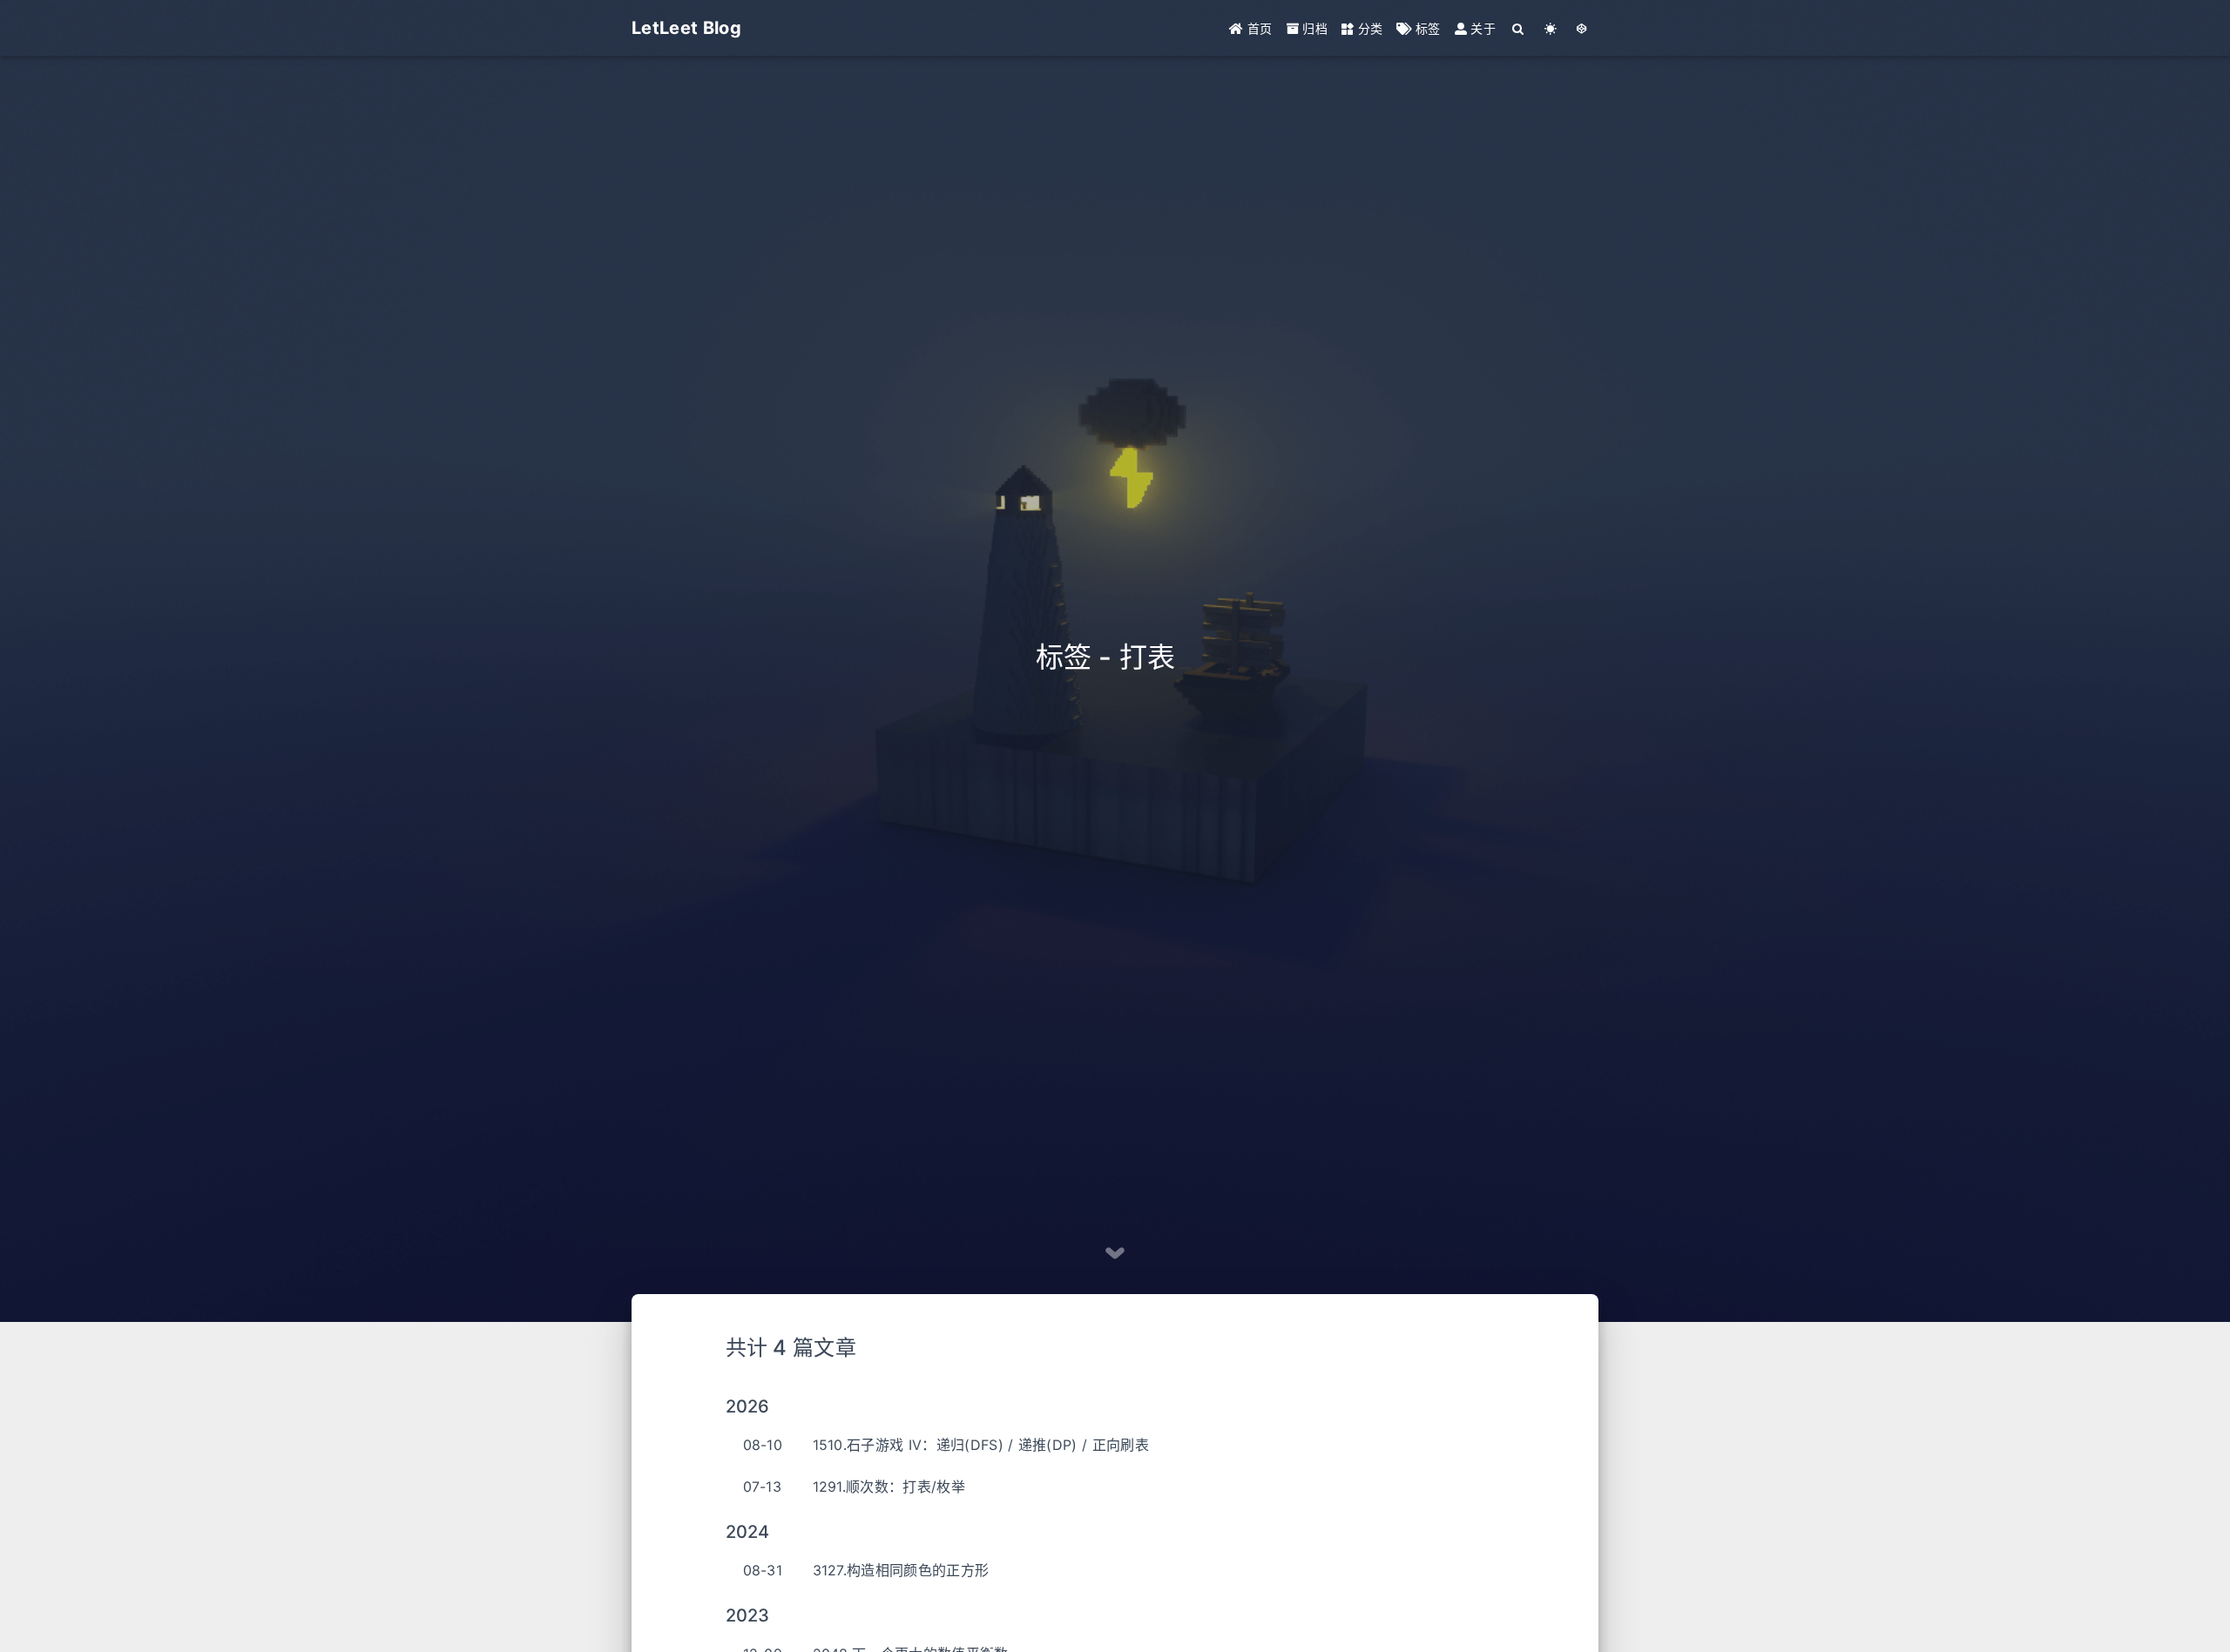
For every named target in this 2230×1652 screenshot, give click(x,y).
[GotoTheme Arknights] (1582, 28)
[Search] (1519, 28)
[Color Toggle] (1551, 28)
